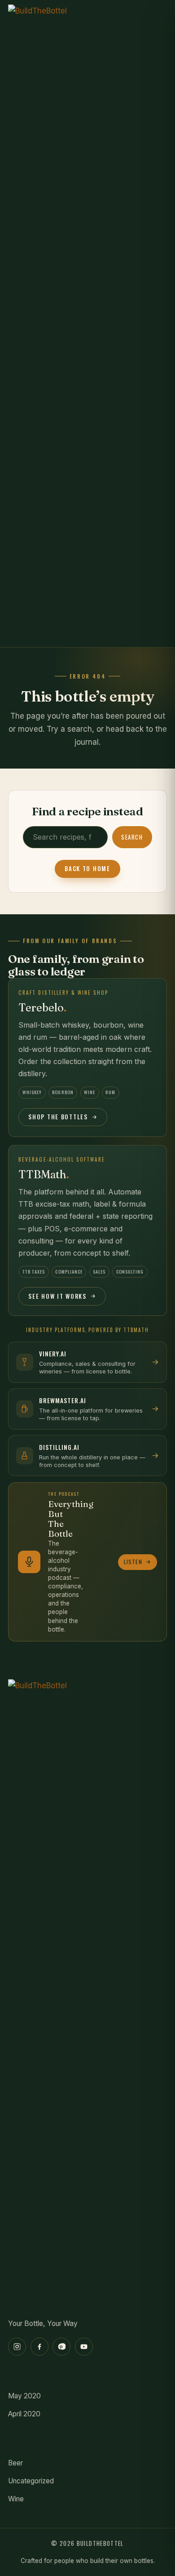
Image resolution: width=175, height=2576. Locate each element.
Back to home (87, 868)
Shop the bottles (58, 1117)
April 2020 (24, 2414)
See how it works (57, 1296)
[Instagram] (17, 2347)
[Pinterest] (61, 2347)
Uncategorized (31, 2481)
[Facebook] (39, 2347)
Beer (15, 2463)
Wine (16, 2499)
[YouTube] (84, 2347)
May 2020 (24, 2396)
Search (132, 837)
